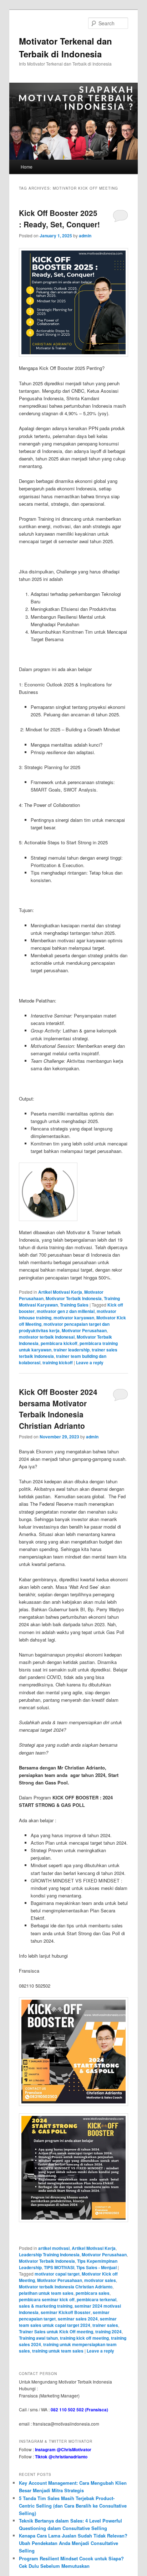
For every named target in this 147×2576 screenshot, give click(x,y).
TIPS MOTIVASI (59, 2267)
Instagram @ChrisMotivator (63, 2449)
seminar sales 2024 (78, 2319)
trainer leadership (72, 1350)
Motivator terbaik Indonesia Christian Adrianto (66, 2287)
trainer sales (105, 2325)
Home (27, 167)
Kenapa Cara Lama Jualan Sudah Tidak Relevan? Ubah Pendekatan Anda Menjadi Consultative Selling (73, 2543)
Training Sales (74, 1305)
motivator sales (100, 2280)
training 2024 (108, 2332)
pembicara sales (93, 2293)
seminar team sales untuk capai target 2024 (68, 2322)
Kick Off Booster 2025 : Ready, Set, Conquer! (59, 218)
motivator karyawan (74, 1318)
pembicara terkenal (97, 2299)
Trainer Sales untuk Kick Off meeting (56, 2332)
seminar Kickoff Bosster (66, 2312)
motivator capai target (57, 2274)
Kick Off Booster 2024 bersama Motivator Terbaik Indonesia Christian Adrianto (58, 1409)
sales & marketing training (46, 2306)
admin (85, 236)
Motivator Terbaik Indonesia (74, 1298)
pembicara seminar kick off (47, 2299)
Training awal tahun (38, 2338)
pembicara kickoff (59, 1343)
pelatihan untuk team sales (46, 2293)
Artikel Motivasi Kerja (60, 1292)
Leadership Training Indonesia (49, 2255)
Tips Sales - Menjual (97, 2267)
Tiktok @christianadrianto (61, 2457)
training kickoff (58, 1362)
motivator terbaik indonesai (47, 1337)
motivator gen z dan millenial (66, 1311)
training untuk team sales (58, 2351)
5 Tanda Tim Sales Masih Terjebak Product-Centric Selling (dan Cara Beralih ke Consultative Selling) (73, 2506)
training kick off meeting (84, 2338)
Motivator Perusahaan (84, 1330)
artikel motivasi (54, 2248)
